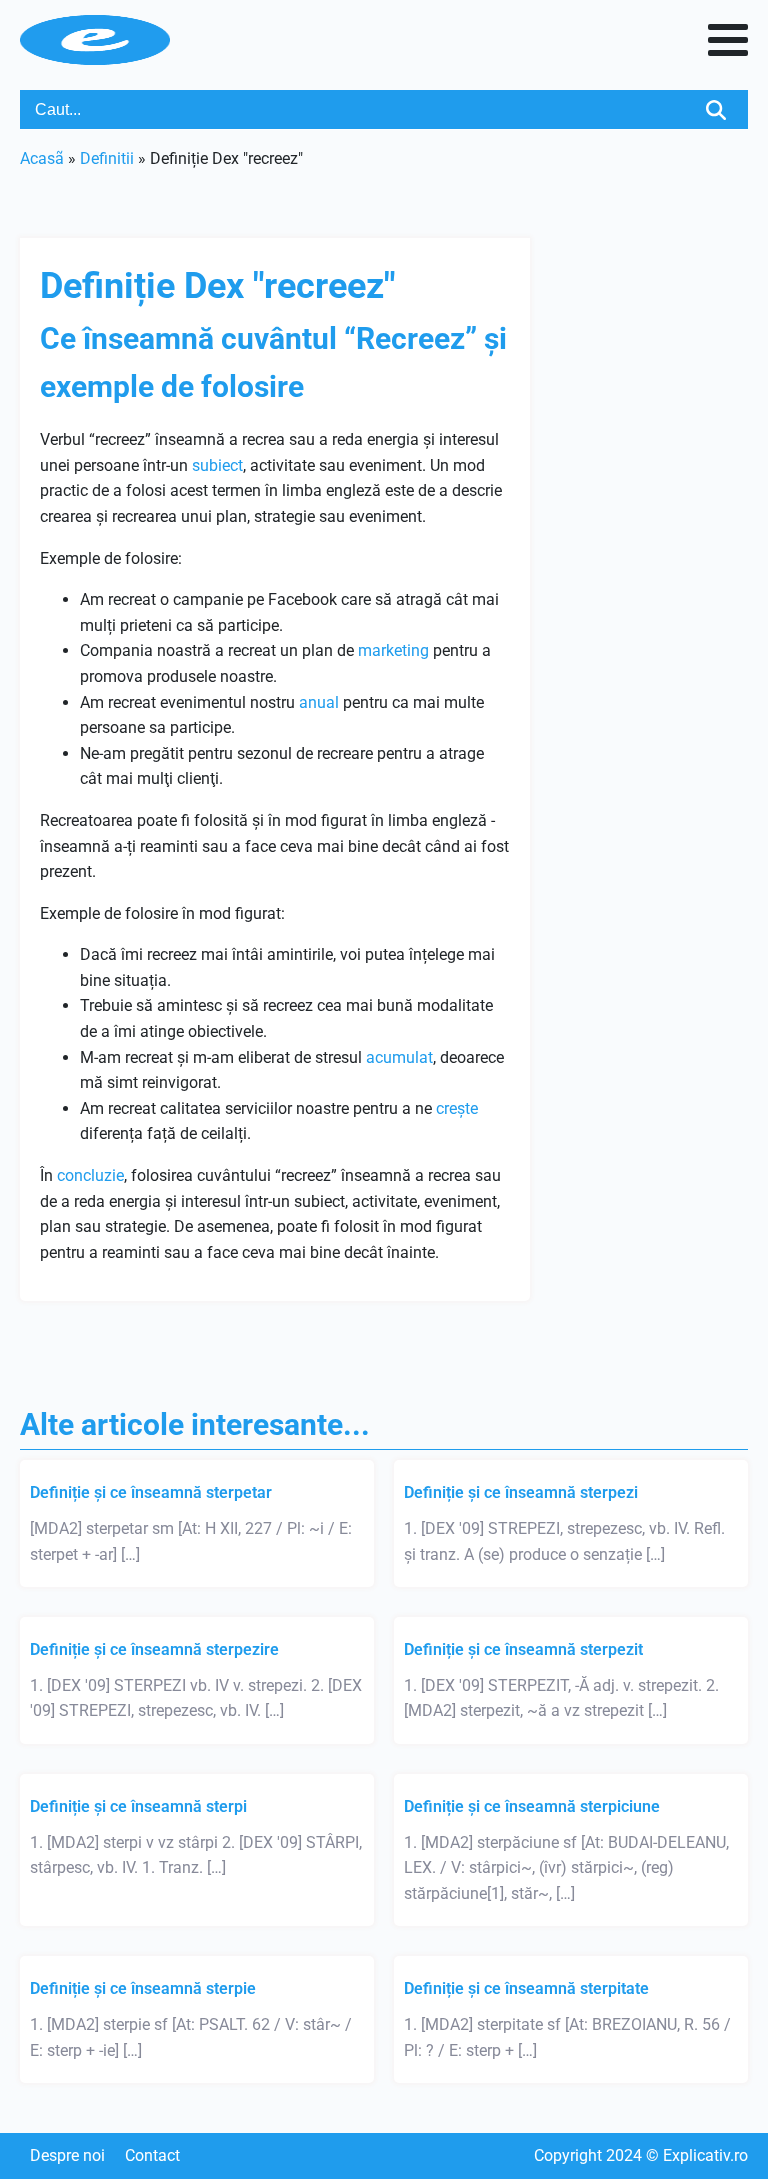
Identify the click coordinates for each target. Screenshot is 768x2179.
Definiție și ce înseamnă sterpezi (521, 1492)
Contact (152, 2155)
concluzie (90, 1175)
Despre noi (67, 2155)
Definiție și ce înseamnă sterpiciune (532, 1806)
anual (319, 702)
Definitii (107, 158)
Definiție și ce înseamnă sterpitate (526, 1988)
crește (457, 1108)
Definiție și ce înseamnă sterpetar (151, 1492)
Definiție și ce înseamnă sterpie (143, 1988)
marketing (393, 650)
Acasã (42, 158)
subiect (217, 465)
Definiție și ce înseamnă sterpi (138, 1806)
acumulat (399, 1057)
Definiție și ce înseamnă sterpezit (523, 1649)
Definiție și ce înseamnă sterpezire (154, 1649)
